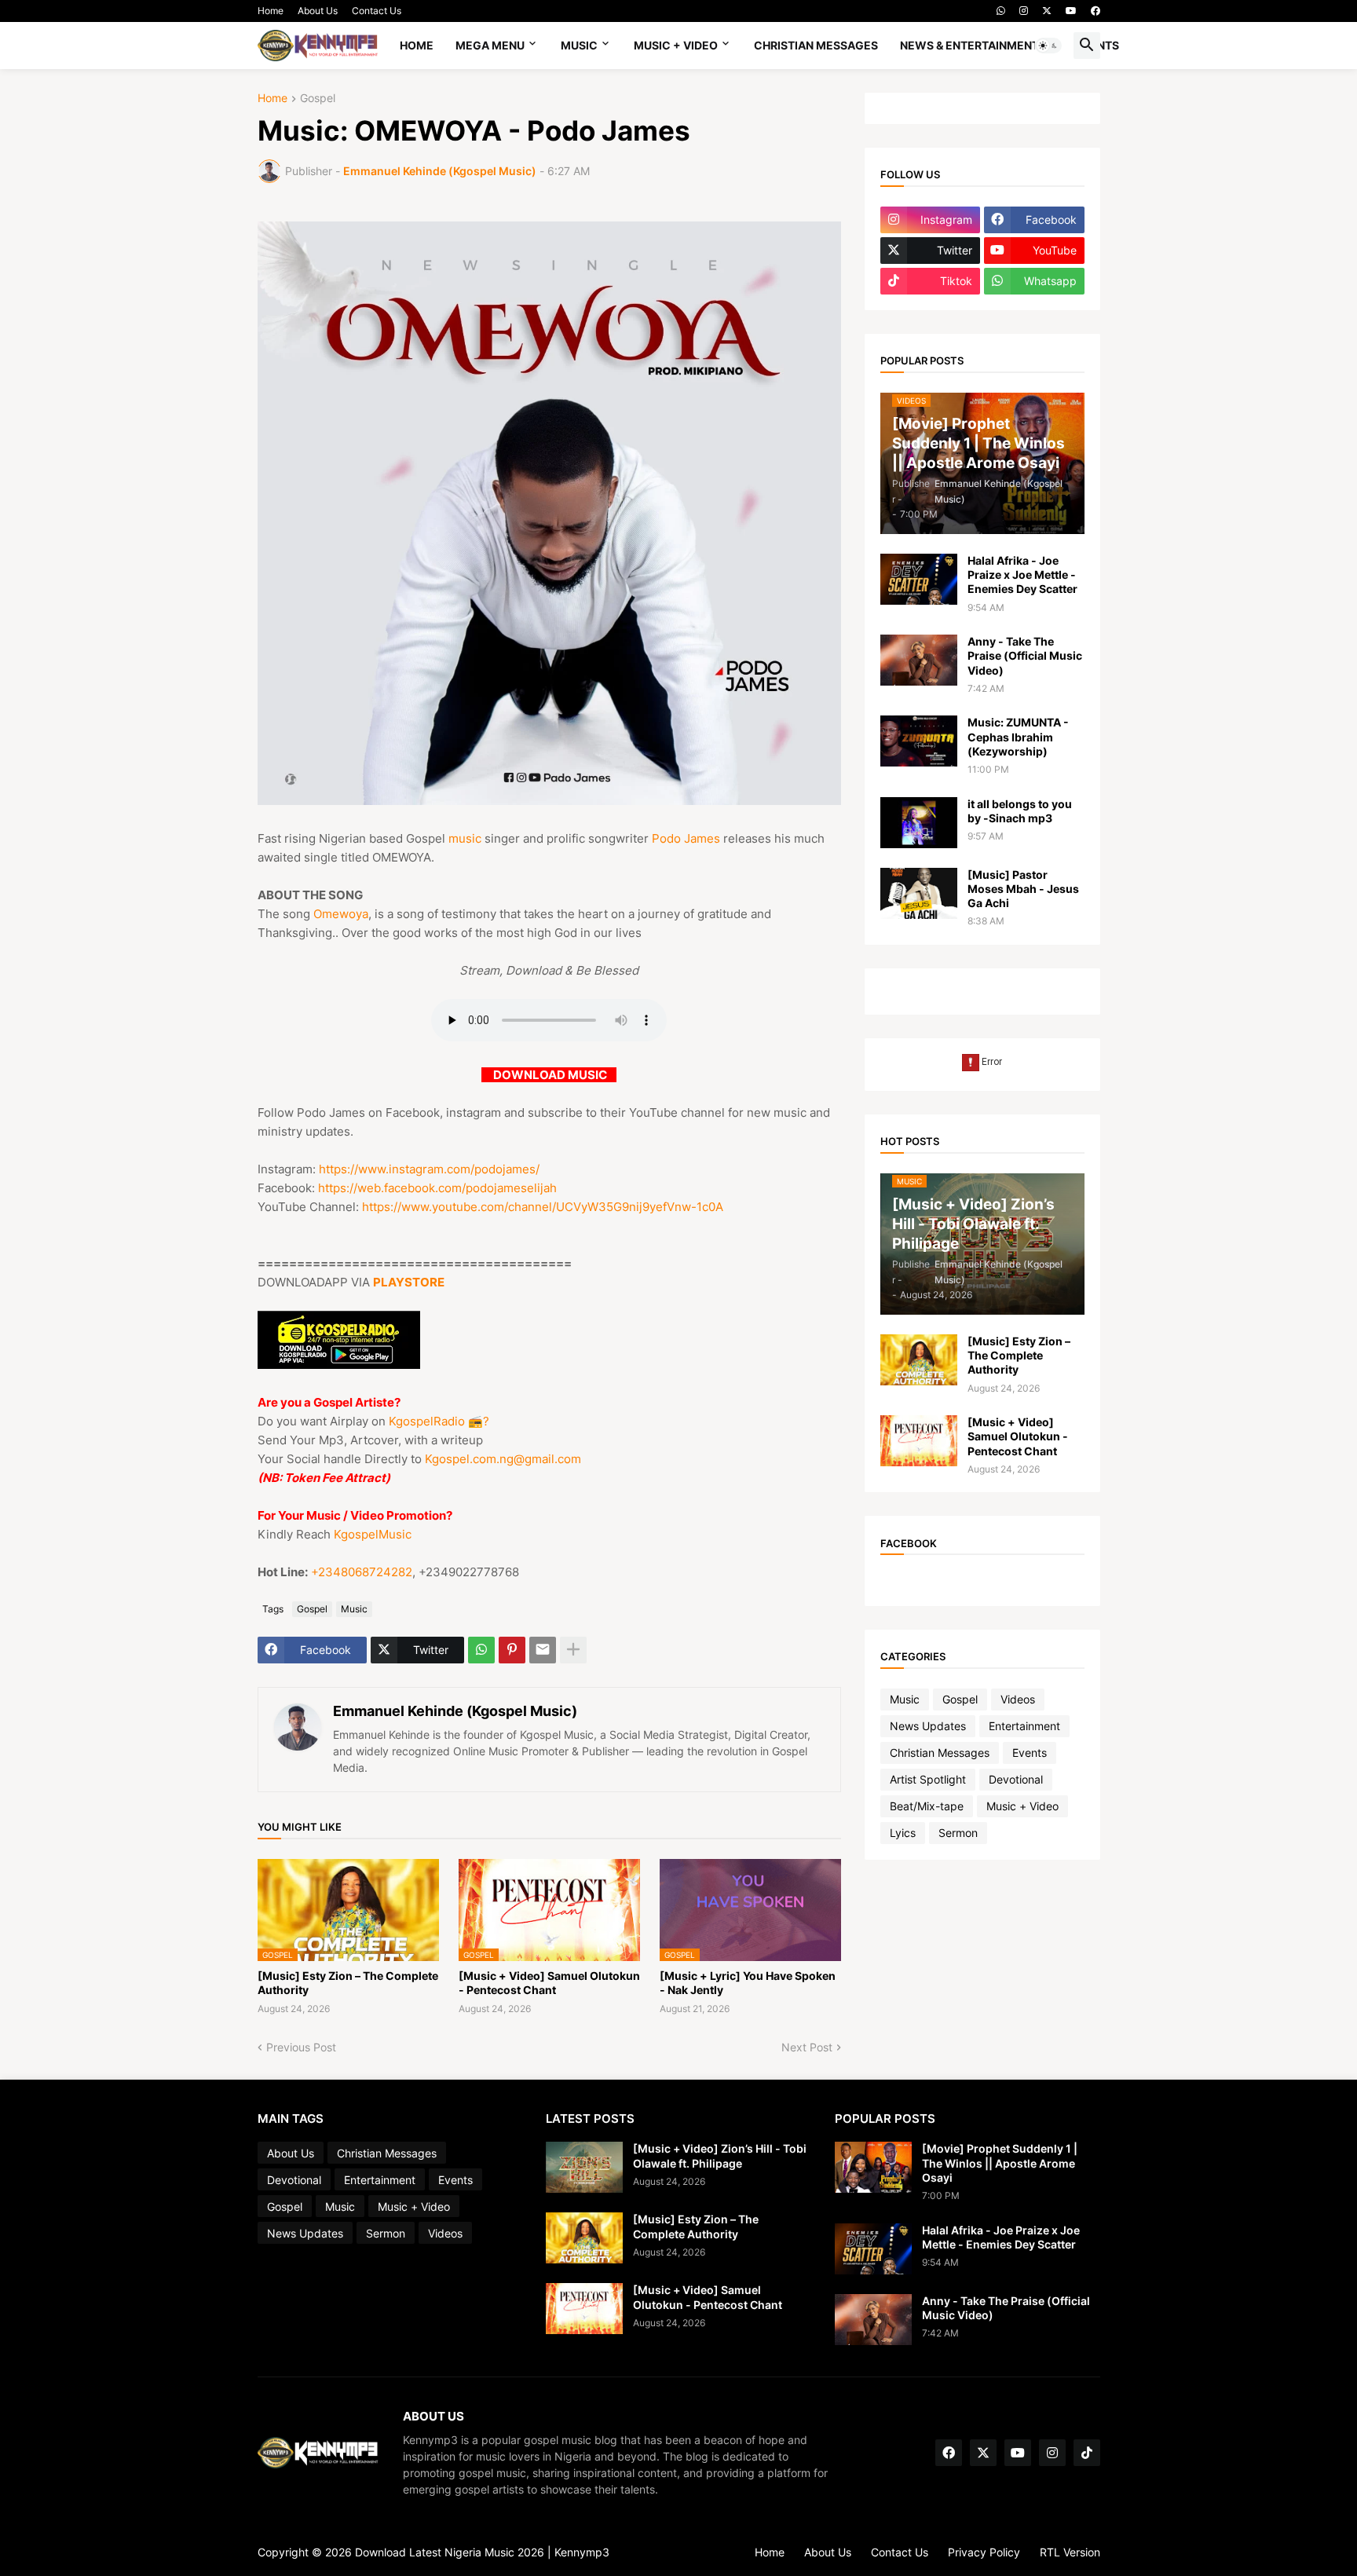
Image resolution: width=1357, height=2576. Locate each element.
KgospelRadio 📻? (439, 1421)
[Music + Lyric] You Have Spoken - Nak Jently (748, 1983)
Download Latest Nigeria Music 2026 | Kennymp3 (482, 2552)
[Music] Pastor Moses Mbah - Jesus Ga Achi (1023, 889)
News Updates (928, 1726)
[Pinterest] (512, 1650)
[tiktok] (1087, 2453)
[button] (1048, 46)
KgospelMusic (373, 1534)
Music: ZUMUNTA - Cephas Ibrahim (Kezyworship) (1018, 736)
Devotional (1016, 1779)
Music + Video (676, 45)
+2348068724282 (362, 1572)
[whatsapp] (1001, 11)
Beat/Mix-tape (927, 1806)
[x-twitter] (1047, 11)
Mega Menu (490, 45)
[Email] (543, 1650)
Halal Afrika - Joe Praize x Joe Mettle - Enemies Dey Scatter (1022, 574)
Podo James (686, 838)
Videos (1018, 1699)
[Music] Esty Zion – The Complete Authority (348, 1983)
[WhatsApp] (481, 1650)
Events (1030, 1753)
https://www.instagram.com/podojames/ (429, 1169)
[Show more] (573, 1650)
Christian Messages (816, 45)
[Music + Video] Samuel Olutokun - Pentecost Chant (549, 1983)
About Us (318, 11)
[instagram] (1024, 11)
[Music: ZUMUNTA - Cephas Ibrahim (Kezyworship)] (919, 741)
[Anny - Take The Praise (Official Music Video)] (919, 660)
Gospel (318, 99)
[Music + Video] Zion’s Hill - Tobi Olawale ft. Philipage (720, 2155)
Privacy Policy (984, 2552)
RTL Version (1070, 2552)
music (465, 838)
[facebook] (1095, 11)
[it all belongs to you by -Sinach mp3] (919, 823)
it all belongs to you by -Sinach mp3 (1020, 811)
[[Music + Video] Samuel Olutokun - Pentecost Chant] (919, 1441)
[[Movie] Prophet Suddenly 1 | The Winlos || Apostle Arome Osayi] (873, 2167)
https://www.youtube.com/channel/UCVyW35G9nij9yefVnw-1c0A (543, 1207)
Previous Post (301, 2047)
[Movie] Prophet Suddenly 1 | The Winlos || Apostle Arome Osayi (1000, 2163)
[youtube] (1071, 11)
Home (271, 11)
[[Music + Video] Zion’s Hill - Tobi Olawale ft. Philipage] (584, 2167)
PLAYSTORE (409, 1282)
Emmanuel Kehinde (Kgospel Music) (455, 1711)
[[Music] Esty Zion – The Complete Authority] (919, 1360)
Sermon (958, 1833)
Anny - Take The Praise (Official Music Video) (1025, 655)
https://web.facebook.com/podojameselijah (437, 1188)
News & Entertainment (969, 45)
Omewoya (341, 914)
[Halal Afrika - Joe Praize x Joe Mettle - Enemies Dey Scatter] (919, 579)
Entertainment (1024, 1726)
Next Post (807, 2047)
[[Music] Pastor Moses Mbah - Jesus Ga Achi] (919, 893)
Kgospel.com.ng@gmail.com (503, 1459)
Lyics (903, 1833)
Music (579, 45)
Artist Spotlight (928, 1779)
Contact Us (377, 11)
